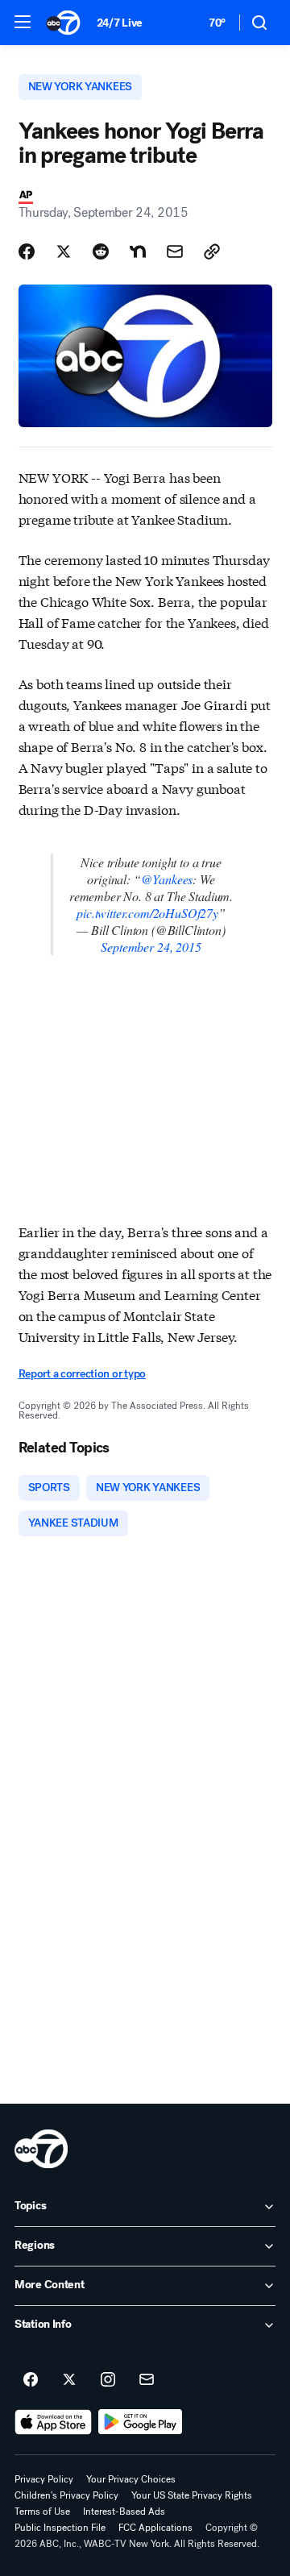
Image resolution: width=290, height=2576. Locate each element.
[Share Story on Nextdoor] (138, 251)
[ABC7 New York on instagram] (108, 2380)
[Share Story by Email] (175, 251)
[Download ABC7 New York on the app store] (53, 2422)
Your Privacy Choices (131, 2479)
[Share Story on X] (64, 251)
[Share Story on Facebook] (27, 251)
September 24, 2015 (151, 947)
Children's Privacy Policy (66, 2495)
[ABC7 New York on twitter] (69, 2380)
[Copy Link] (212, 251)
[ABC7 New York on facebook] (31, 2380)
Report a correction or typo (82, 1374)
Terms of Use (42, 2512)
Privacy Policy (44, 2479)
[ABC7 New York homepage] (63, 23)
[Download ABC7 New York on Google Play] (141, 2422)
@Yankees (167, 879)
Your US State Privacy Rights (192, 2495)
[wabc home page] (41, 2149)
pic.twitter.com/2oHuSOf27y (147, 913)
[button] (23, 22)
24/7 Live (120, 23)
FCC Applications (155, 2528)
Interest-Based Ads (124, 2512)
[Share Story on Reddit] (101, 251)
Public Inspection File (60, 2528)
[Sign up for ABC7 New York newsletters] (147, 2380)
